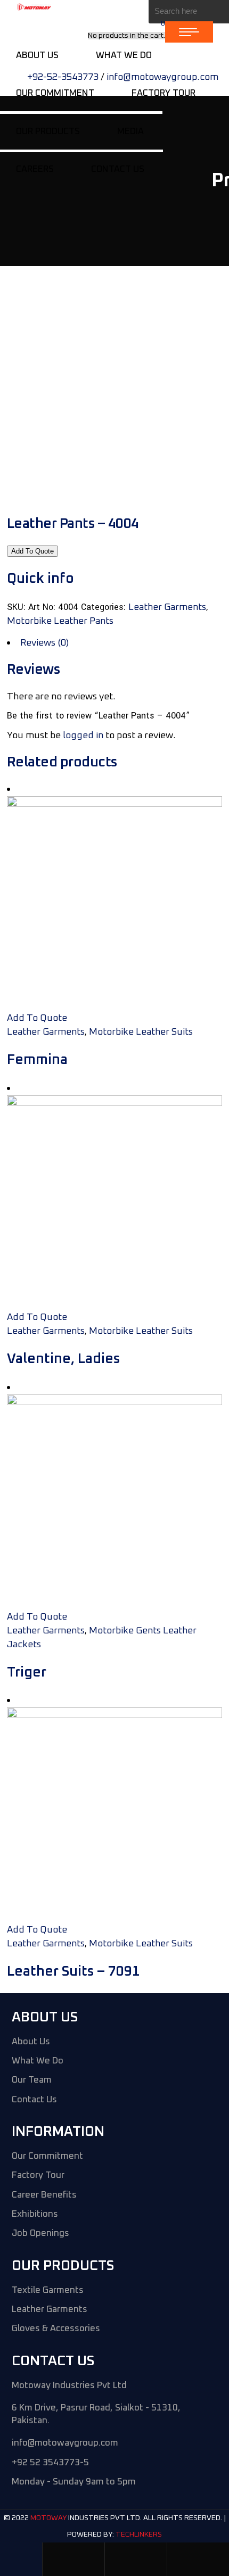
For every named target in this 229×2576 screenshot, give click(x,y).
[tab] (114, 643)
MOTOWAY (48, 2519)
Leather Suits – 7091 (73, 1971)
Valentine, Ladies (63, 1359)
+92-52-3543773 (63, 77)
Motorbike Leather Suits (141, 1032)
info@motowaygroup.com (162, 77)
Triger (27, 1672)
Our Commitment (47, 2156)
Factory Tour (38, 2175)
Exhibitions (35, 2214)
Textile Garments (48, 2290)
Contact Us (34, 2100)
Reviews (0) (44, 643)
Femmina (37, 1060)
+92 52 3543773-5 (50, 2463)
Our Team (32, 2080)
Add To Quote (32, 551)
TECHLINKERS (139, 2534)
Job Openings (40, 2234)
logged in (83, 736)
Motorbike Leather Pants (60, 621)
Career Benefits (44, 2195)
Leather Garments (167, 607)
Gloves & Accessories (56, 2329)
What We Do (38, 2061)
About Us (31, 2042)
